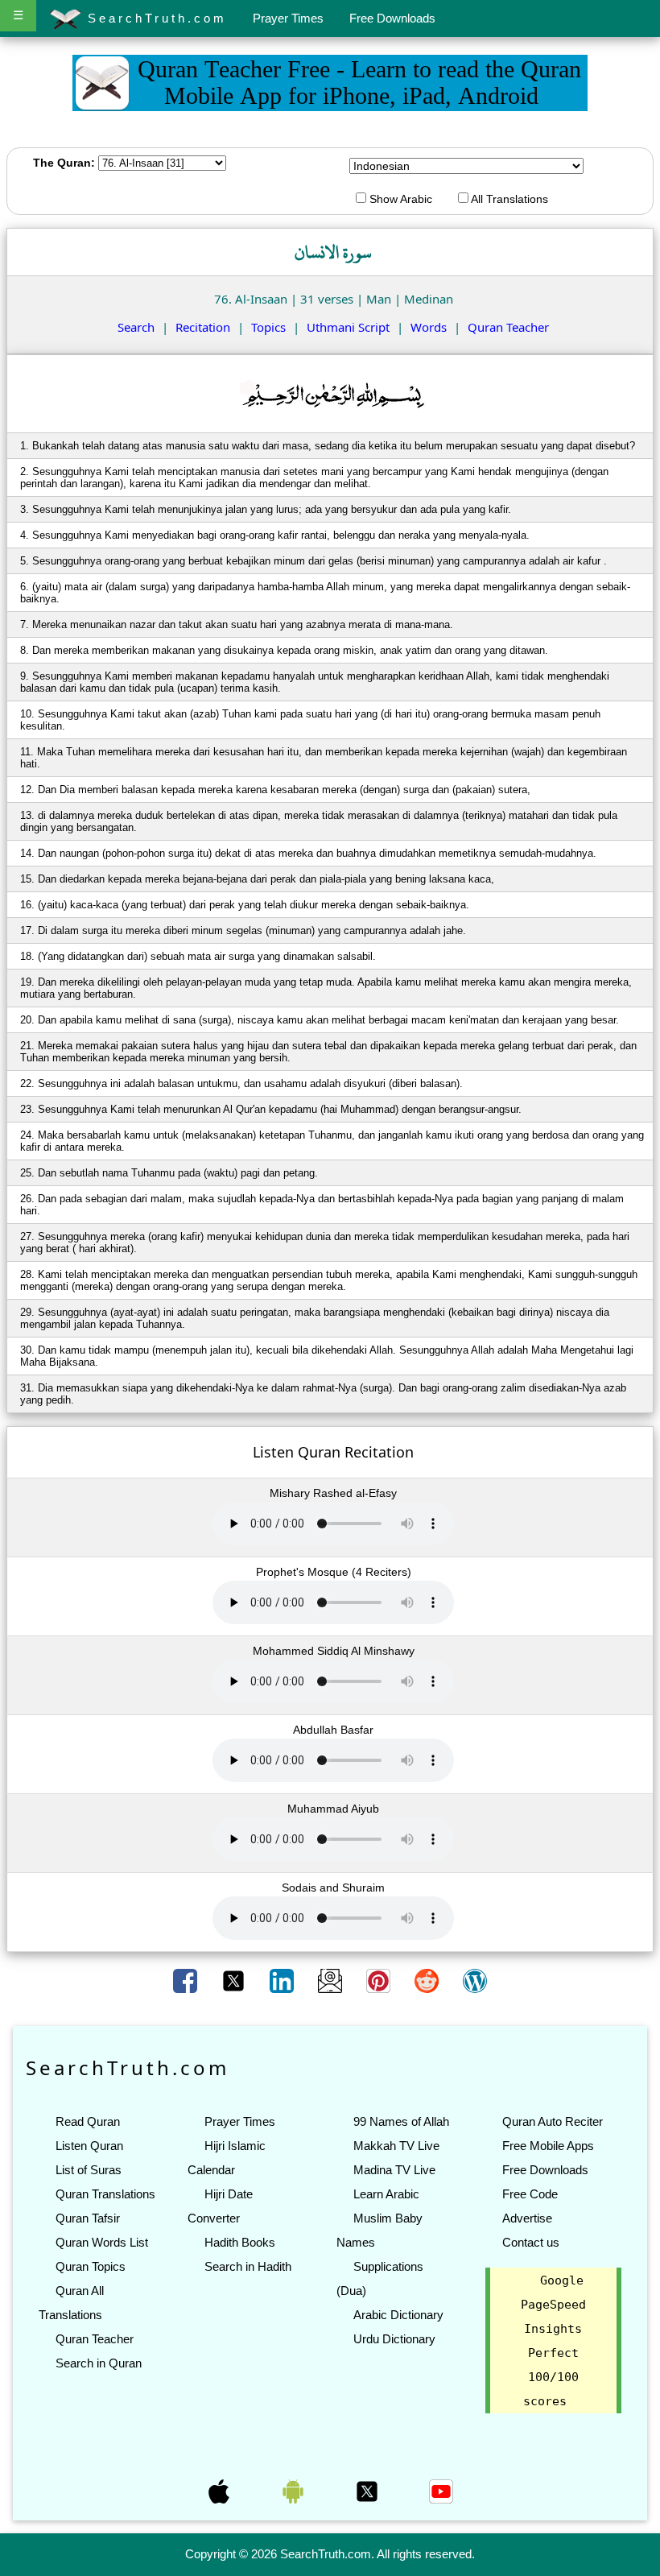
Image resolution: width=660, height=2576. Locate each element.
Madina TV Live (394, 2170)
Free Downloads (392, 18)
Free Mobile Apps (548, 2146)
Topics (268, 327)
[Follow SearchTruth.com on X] (369, 2490)
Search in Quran (99, 2363)
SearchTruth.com (154, 18)
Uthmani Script (348, 327)
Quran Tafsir (88, 2218)
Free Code (530, 2194)
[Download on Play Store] (295, 2490)
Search (136, 327)
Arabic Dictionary (398, 2315)
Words (429, 327)
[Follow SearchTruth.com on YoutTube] (441, 2490)
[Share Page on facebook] (187, 1980)
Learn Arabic (386, 2194)
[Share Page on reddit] (428, 1980)
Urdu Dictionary (394, 2339)
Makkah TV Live (396, 2146)
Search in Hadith (248, 2266)
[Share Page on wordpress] (475, 1980)
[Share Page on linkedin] (283, 1980)
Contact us (531, 2242)
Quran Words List (102, 2242)
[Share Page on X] (235, 1980)
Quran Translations (105, 2194)
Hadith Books (240, 2242)
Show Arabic (399, 199)
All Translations (508, 199)
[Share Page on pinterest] (380, 1980)
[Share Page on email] (332, 1980)
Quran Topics (91, 2266)
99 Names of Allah (401, 2121)
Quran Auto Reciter (553, 2121)
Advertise (527, 2218)
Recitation (203, 327)
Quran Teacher (508, 327)
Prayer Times (288, 18)
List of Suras (89, 2170)
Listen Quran (89, 2146)
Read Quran (88, 2121)
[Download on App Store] (221, 2490)
